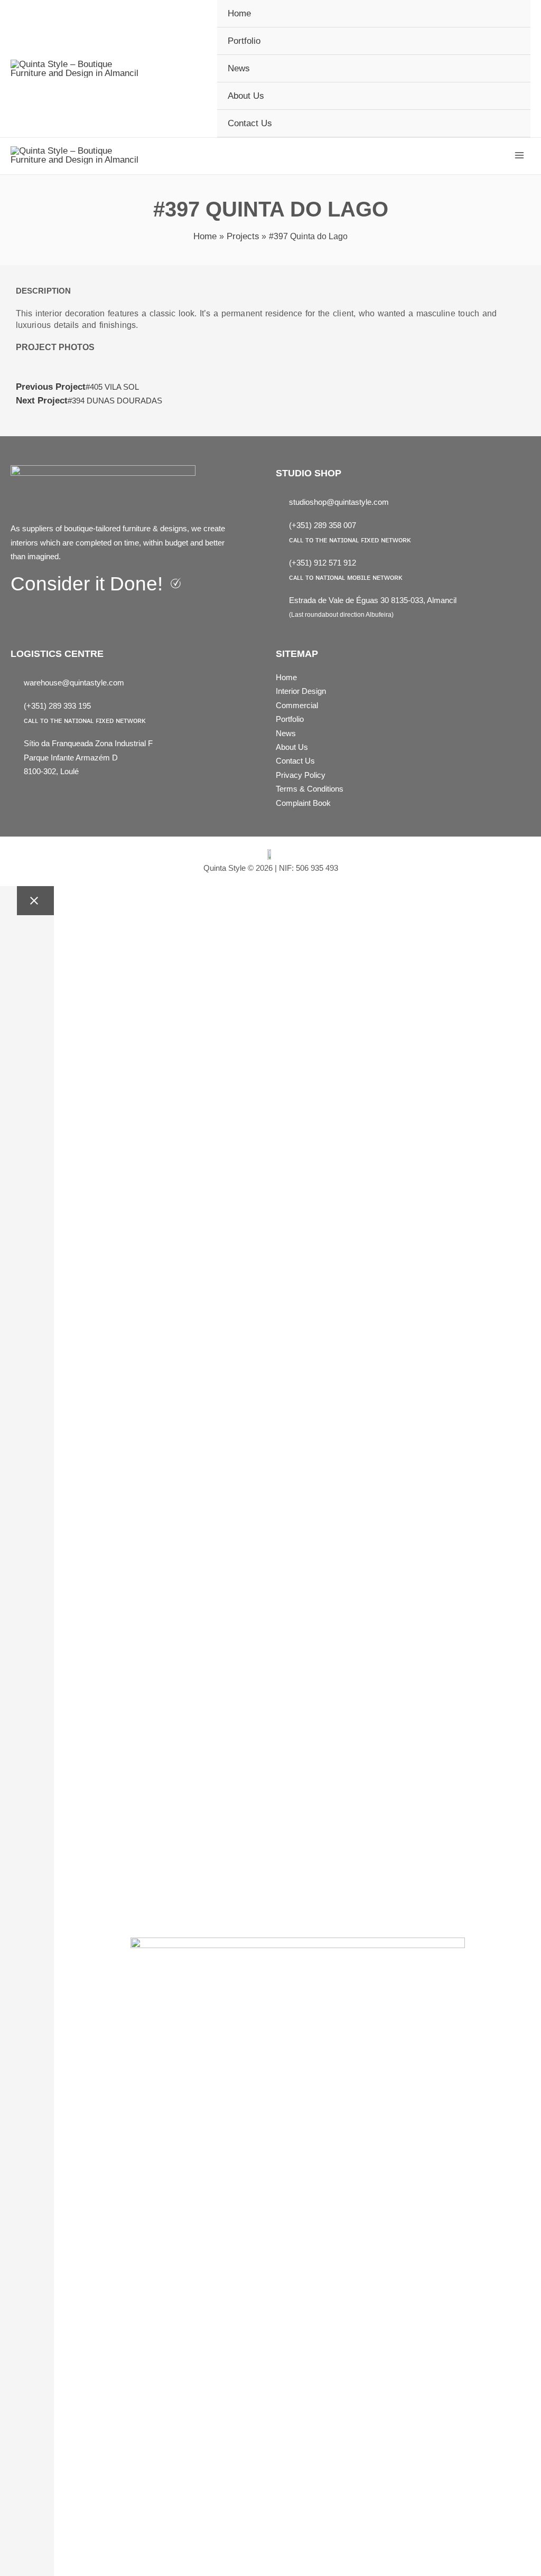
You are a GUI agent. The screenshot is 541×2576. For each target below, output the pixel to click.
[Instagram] (42, 613)
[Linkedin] (85, 613)
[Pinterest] (63, 613)
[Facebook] (20, 613)
